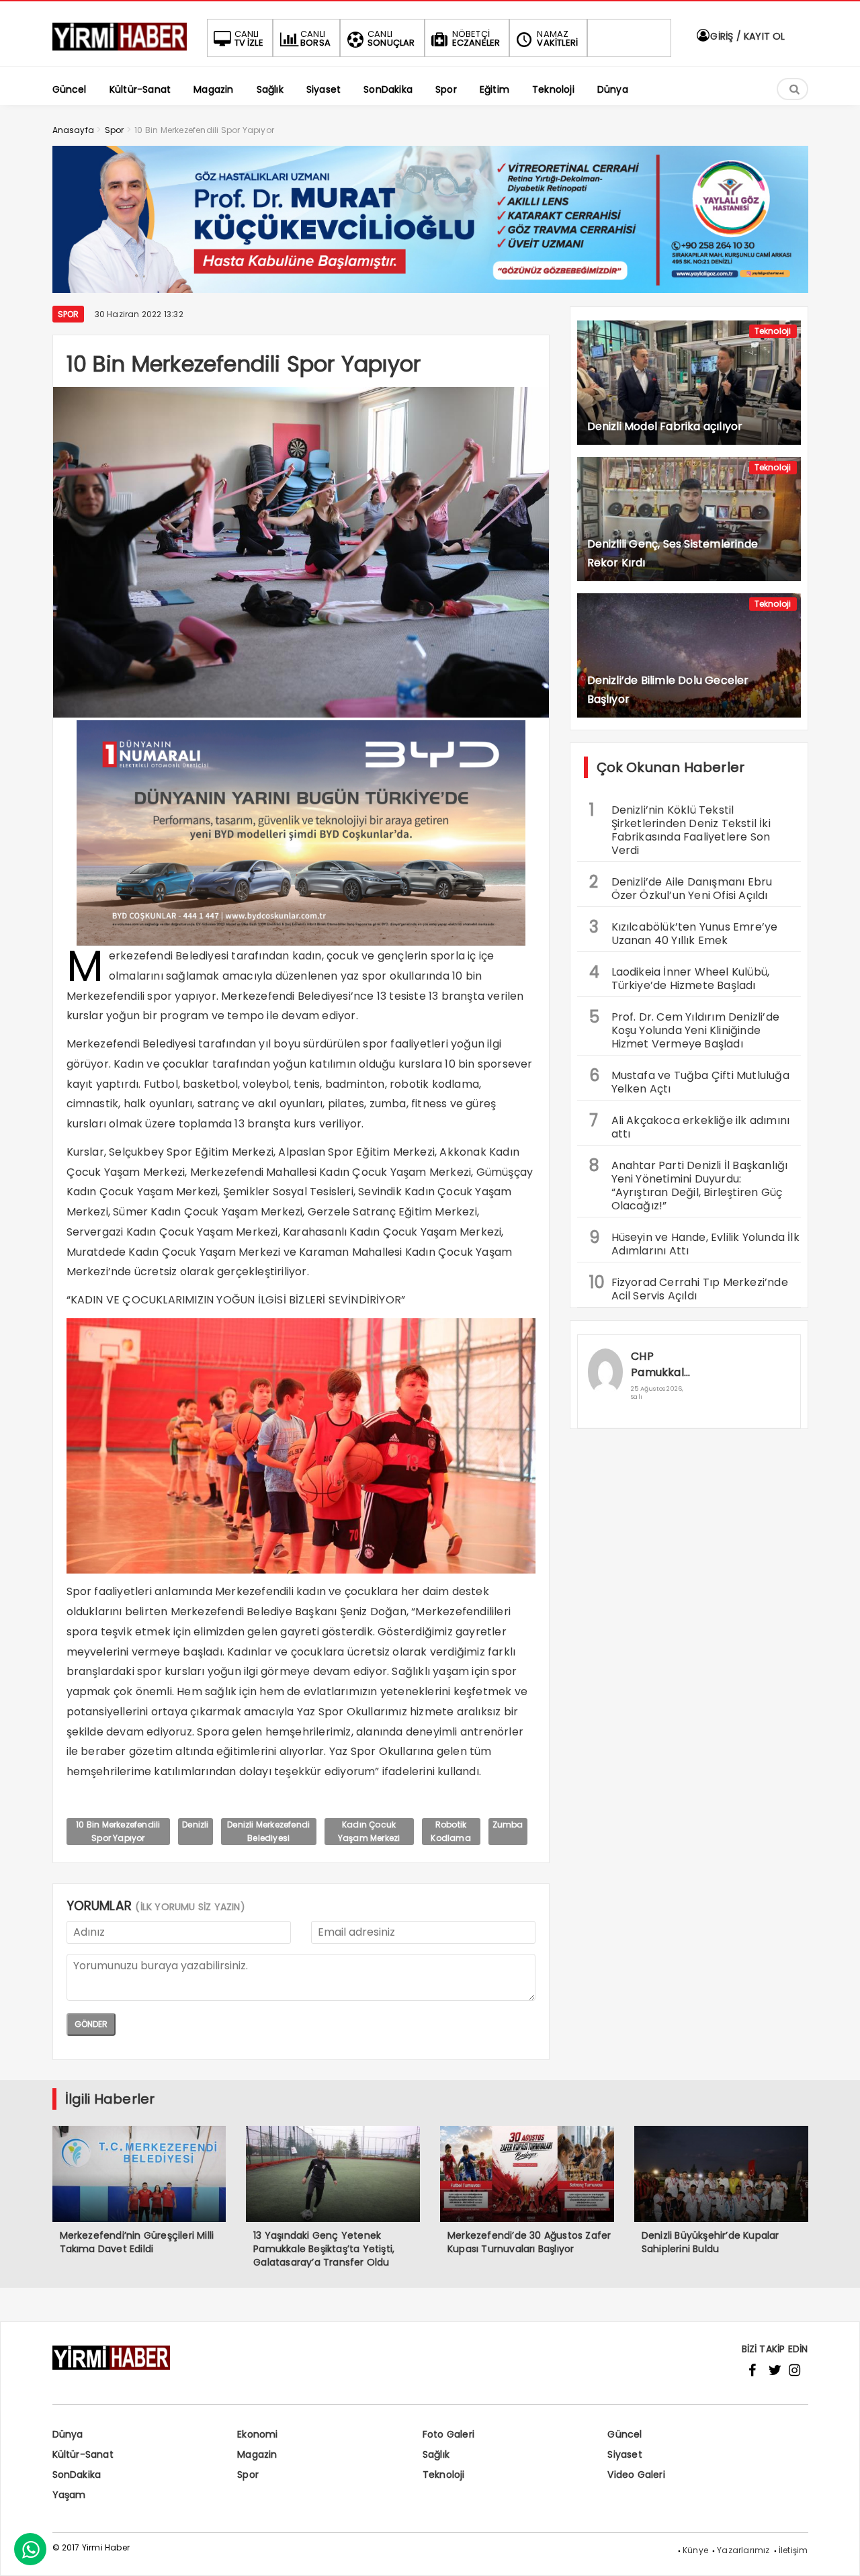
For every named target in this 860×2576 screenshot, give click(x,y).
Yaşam (69, 2495)
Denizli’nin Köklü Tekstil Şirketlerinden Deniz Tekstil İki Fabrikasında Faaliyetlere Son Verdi (680, 828)
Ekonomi (257, 2434)
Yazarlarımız (743, 2550)
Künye (695, 2550)
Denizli (195, 1824)
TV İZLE (249, 38)
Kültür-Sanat (83, 2454)
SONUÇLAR (391, 38)
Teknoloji (773, 331)
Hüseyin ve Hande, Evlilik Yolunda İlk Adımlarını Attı (694, 1242)
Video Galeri (636, 2475)
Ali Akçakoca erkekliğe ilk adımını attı (690, 1125)
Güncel (625, 2434)
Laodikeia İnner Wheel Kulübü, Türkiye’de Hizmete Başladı (680, 977)
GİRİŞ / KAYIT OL (746, 36)
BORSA (315, 38)
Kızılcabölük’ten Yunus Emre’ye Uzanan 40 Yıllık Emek (684, 932)
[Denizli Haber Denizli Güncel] (120, 51)
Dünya (68, 2434)
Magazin (257, 2454)
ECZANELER (476, 38)
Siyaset (625, 2454)
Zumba (508, 1824)
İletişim (793, 2550)
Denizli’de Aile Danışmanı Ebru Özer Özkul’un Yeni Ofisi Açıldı (681, 887)
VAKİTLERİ (557, 38)
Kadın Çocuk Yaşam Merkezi (369, 1831)
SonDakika (77, 2475)
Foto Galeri (448, 2434)
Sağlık (436, 2454)
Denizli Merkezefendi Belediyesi (268, 1831)
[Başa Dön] (836, 2552)
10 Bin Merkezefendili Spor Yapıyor (118, 1831)
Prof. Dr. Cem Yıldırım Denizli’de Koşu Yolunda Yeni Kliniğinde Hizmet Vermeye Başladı (685, 1029)
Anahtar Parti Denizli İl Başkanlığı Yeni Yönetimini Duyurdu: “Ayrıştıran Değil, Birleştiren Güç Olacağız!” (689, 1184)
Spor (69, 314)
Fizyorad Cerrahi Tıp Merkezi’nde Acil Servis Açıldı (689, 1287)
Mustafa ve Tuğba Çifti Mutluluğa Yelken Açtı (689, 1080)
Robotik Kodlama (450, 1831)
